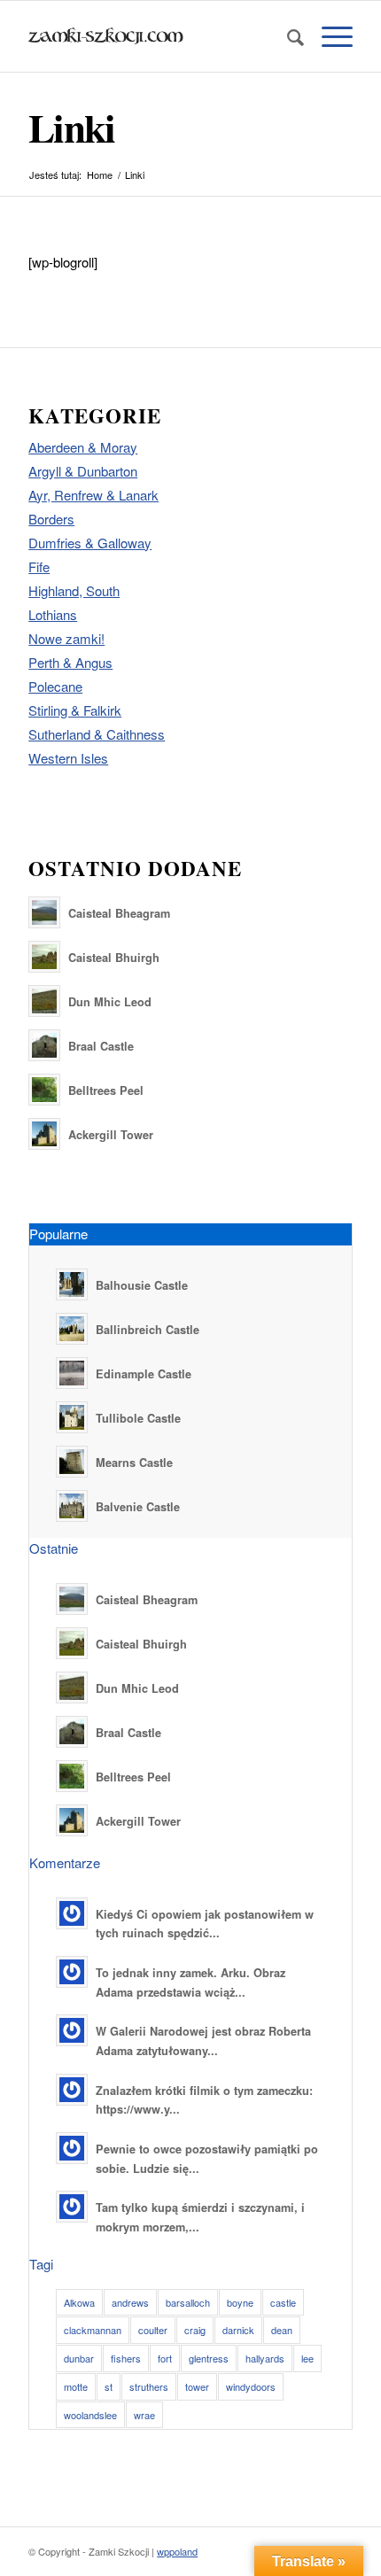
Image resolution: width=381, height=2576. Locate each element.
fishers (126, 2358)
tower (197, 2386)
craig (195, 2330)
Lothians (53, 614)
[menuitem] (287, 36)
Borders (51, 519)
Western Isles (68, 758)
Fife (39, 566)
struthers (149, 2386)
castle (283, 2302)
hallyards (265, 2358)
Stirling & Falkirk (75, 710)
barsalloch (188, 2302)
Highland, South (74, 590)
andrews (130, 2302)
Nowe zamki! (66, 638)
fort (165, 2358)
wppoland (177, 2551)
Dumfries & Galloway (90, 543)
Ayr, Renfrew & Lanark (93, 495)
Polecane (55, 686)
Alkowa (79, 2302)
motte (76, 2386)
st (109, 2386)
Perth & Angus (70, 662)
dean (282, 2330)
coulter (153, 2330)
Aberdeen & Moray (83, 447)
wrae (144, 2415)
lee (307, 2358)
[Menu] (328, 36)
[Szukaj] (287, 36)
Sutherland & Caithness (97, 734)
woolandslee (90, 2415)
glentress (209, 2358)
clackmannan (93, 2330)
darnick (238, 2330)
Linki (71, 127)
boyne (240, 2302)
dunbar (79, 2358)
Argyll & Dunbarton (83, 471)
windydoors (251, 2386)
